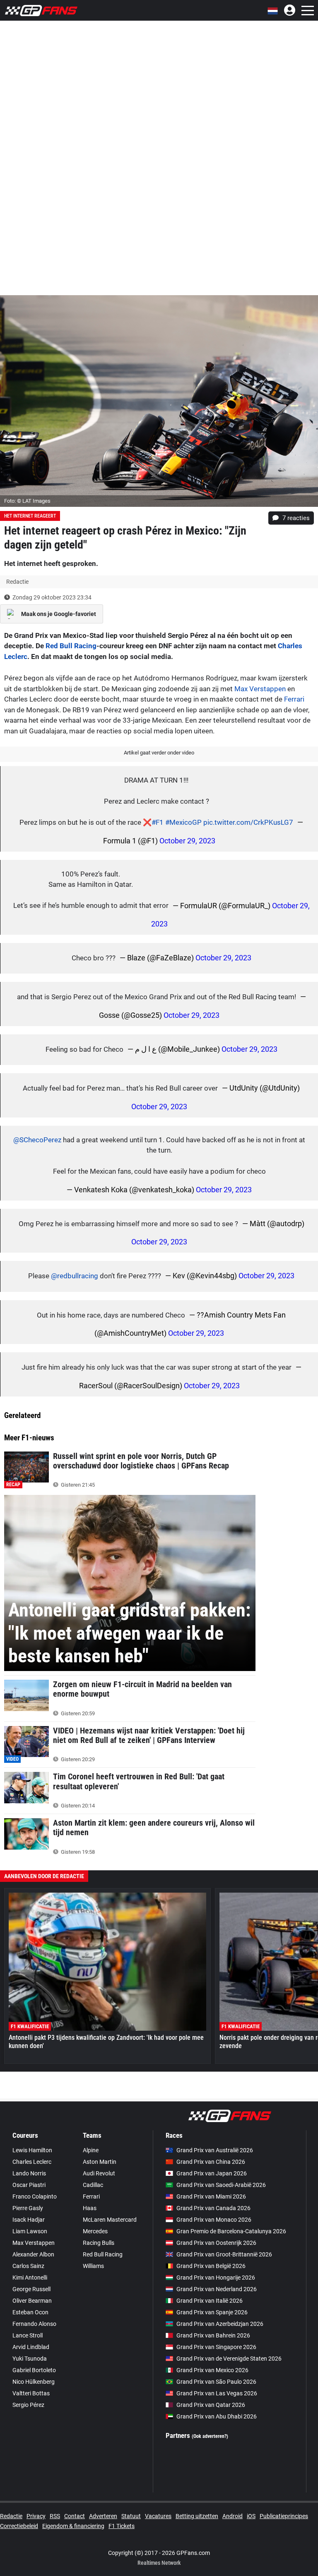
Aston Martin (100, 2162)
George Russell (31, 2289)
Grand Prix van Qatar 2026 (211, 2405)
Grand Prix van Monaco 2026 (214, 2220)
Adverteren (103, 2516)
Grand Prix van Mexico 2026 (212, 2370)
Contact (75, 2516)
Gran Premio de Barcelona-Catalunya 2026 (231, 2231)
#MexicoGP (183, 822)
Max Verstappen (260, 689)
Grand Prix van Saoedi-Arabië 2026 (221, 2185)
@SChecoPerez (37, 1140)
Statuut (131, 2516)
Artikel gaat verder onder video (159, 753)
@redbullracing (75, 1276)
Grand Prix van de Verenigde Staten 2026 (229, 2359)
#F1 (158, 822)
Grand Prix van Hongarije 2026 (216, 2278)
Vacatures (158, 2516)
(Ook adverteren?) (210, 2436)
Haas (90, 2208)
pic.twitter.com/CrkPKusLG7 (248, 822)
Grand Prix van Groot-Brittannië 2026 (224, 2254)
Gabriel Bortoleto (34, 2370)
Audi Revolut (99, 2173)
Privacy (36, 2516)
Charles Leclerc (32, 2162)
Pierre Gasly (28, 2208)
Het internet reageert (30, 516)
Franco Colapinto (35, 2196)
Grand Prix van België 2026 (211, 2266)
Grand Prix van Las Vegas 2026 (217, 2393)
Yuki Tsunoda (30, 2359)
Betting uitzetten (197, 2516)
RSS (55, 2516)
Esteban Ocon (30, 2312)
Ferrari (294, 699)
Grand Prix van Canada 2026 (213, 2208)
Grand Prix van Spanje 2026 (212, 2312)
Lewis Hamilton (32, 2150)
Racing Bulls (99, 2243)
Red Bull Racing (71, 646)
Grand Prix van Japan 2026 (212, 2173)
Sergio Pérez (28, 2405)
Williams (93, 2266)
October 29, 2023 (187, 841)
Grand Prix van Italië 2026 (210, 2301)
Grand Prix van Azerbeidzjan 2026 (220, 2324)
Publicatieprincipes (284, 2516)
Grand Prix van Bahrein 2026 (213, 2335)
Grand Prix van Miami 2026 (211, 2196)
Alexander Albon (33, 2254)
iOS (251, 2516)
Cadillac (93, 2185)
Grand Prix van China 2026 (211, 2162)
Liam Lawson (30, 2231)
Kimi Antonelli (30, 2278)
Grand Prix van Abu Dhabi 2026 (217, 2416)
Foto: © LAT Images (27, 501)
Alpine (91, 2150)
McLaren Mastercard (110, 2220)
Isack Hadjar (29, 2220)
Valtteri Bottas (31, 2393)
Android (232, 2516)
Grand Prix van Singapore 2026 (216, 2347)
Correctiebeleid (19, 2526)
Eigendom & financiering (73, 2526)
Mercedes (95, 2231)
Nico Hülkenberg (34, 2382)
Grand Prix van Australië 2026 (215, 2150)
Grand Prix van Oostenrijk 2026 (216, 2243)
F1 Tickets (122, 2526)
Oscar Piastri (29, 2185)
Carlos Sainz (28, 2266)
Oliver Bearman (32, 2301)
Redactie (11, 2516)
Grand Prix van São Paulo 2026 (216, 2382)
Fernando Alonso (34, 2324)
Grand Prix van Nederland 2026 (217, 2289)
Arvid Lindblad (31, 2347)
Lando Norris (29, 2173)
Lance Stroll (28, 2335)
